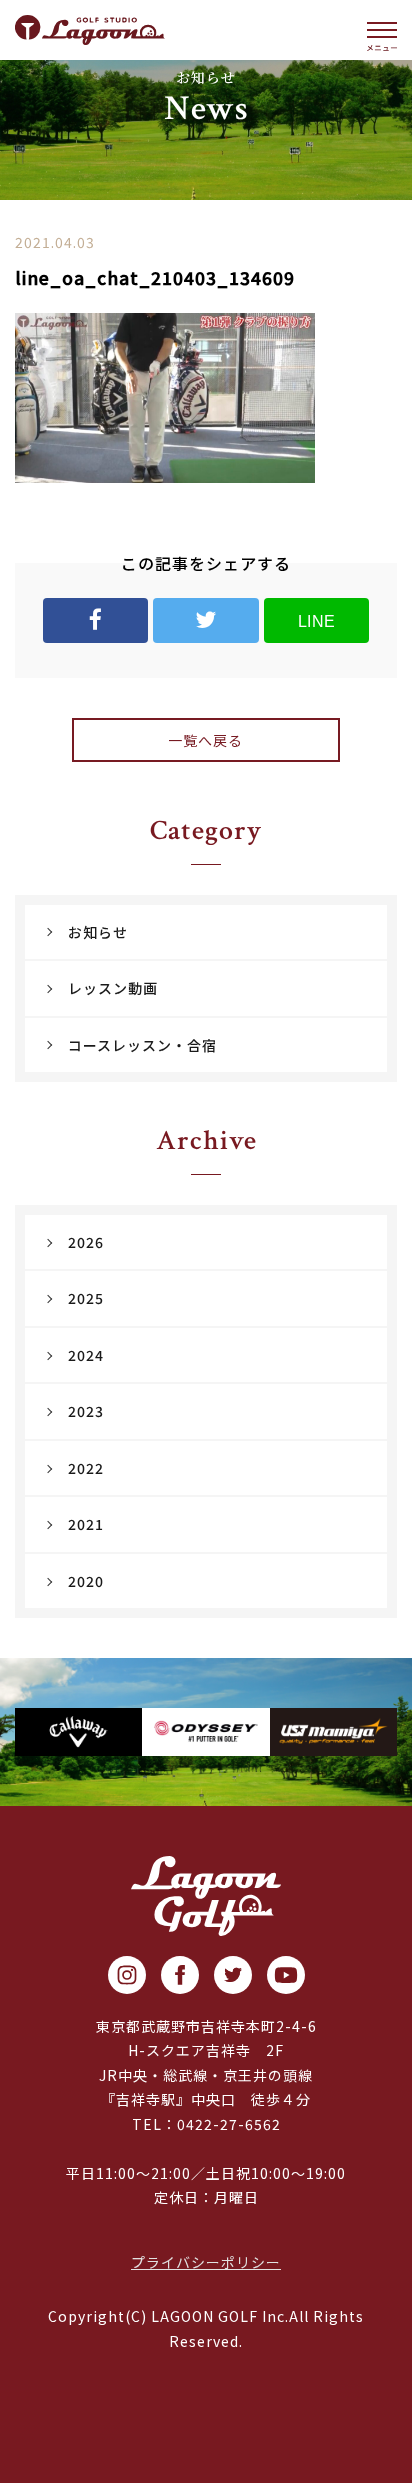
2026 (86, 1242)
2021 (86, 1524)
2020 (86, 1581)
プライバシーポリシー (206, 2262)
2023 (86, 1411)
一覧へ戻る (205, 740)
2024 (86, 1355)
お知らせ (98, 932)
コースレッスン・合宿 (142, 1045)
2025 (86, 1298)
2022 (86, 1468)
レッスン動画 (113, 988)
